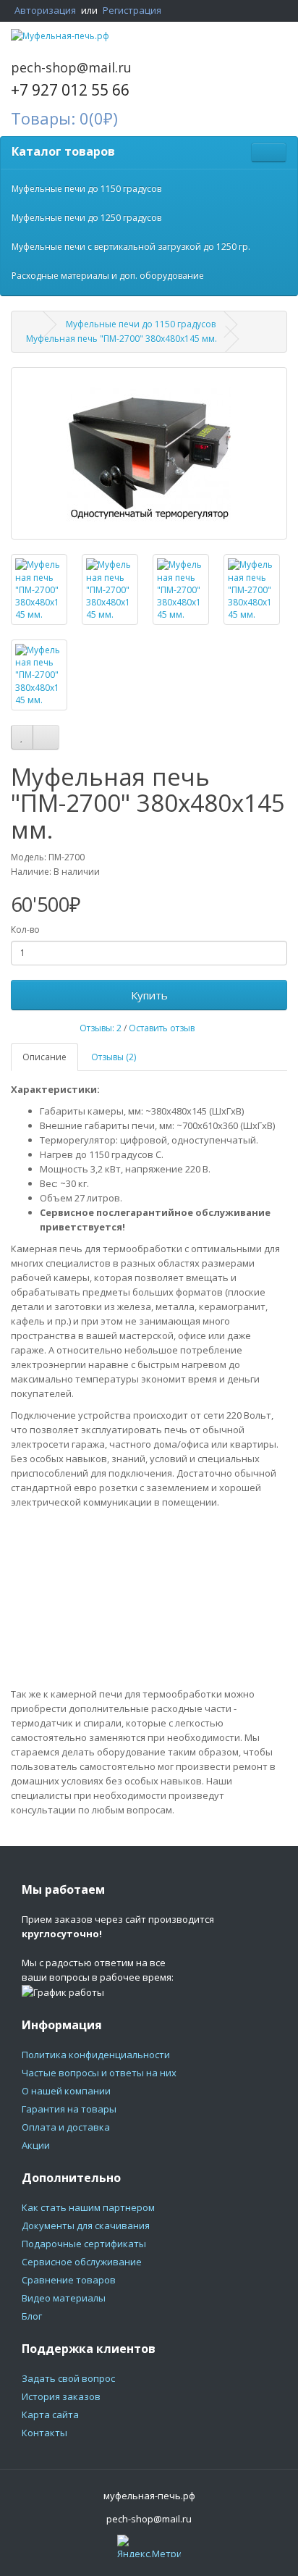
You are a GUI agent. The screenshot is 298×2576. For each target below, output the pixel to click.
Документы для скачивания (86, 2225)
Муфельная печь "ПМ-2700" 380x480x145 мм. (122, 339)
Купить (149, 995)
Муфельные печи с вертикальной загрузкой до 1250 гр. (131, 247)
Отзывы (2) (114, 1057)
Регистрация (132, 10)
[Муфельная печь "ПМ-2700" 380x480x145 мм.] (149, 453)
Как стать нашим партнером (88, 2207)
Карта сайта (50, 2415)
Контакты (44, 2433)
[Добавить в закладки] (22, 737)
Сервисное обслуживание (82, 2262)
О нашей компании (66, 2091)
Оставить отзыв (162, 1028)
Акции (36, 2145)
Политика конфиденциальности (96, 2055)
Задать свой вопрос (68, 2378)
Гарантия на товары (69, 2109)
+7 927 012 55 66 (70, 90)
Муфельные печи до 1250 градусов (86, 218)
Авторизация (45, 10)
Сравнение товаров (69, 2280)
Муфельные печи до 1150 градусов (86, 189)
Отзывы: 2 (101, 1028)
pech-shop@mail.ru (71, 67)
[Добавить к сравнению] (46, 737)
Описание (44, 1057)
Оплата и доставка (66, 2127)
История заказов (61, 2396)
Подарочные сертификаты (84, 2244)
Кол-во (25, 930)
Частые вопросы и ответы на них (99, 2073)
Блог (32, 2316)
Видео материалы (64, 2298)
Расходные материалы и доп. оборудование (108, 276)
